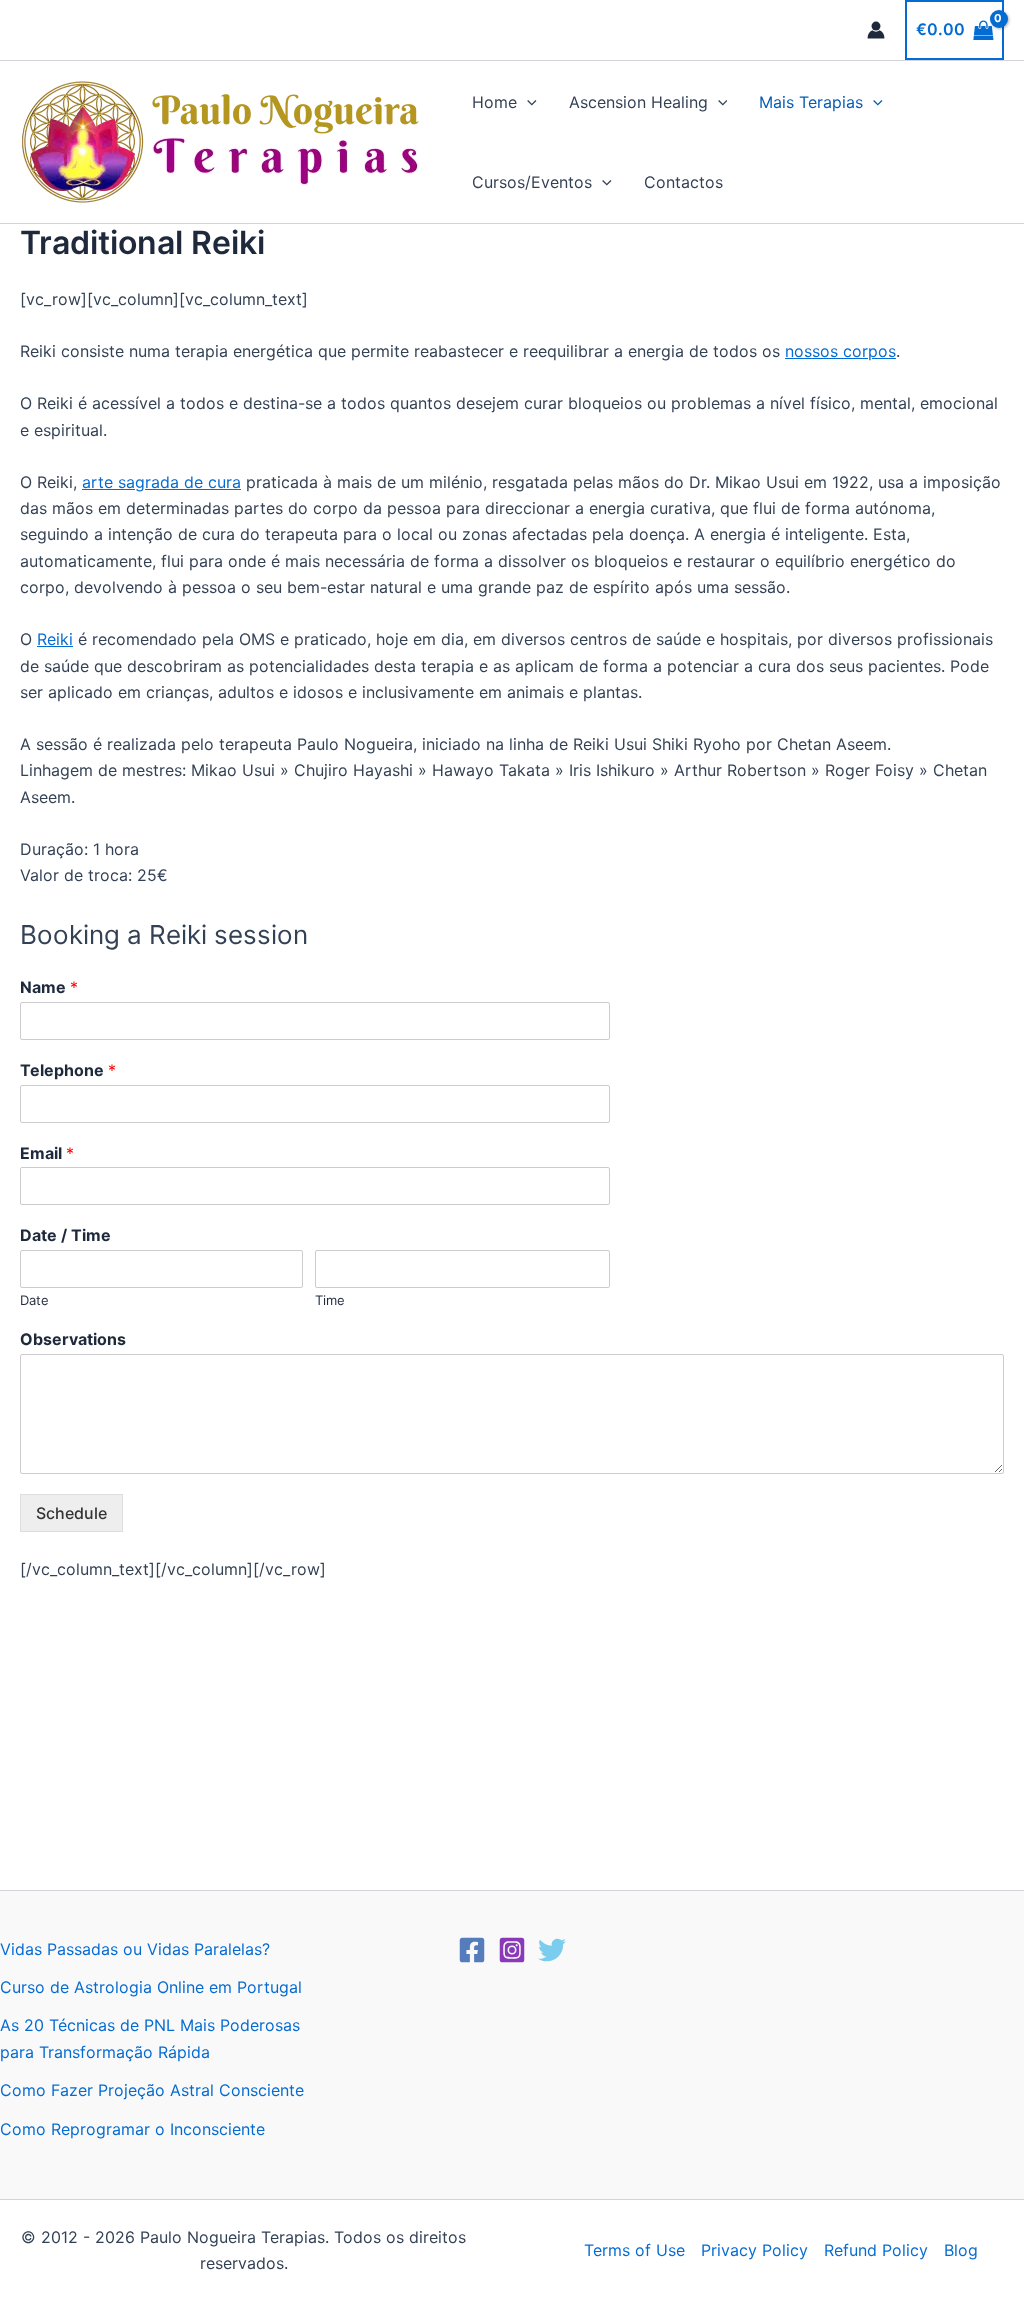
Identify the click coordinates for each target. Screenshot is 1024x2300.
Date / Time (65, 1235)
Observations (73, 1339)
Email (47, 1153)
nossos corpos (840, 351)
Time (330, 1300)
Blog (961, 2250)
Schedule (71, 1513)
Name (49, 987)
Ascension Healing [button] (638, 102)
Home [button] (494, 102)
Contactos (683, 182)
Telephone (68, 1070)
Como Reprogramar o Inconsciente (132, 2129)
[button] (527, 102)
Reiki (55, 639)
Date (34, 1300)
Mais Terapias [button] (811, 102)
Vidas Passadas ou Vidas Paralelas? (135, 1949)
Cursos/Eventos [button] (532, 182)
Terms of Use (634, 2250)
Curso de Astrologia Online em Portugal (151, 1987)
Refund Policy (876, 2250)
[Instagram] (512, 1950)
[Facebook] (472, 1950)
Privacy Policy (754, 2250)
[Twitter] (552, 1950)
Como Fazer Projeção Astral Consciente (152, 2090)
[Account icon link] (876, 30)
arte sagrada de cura (161, 482)
